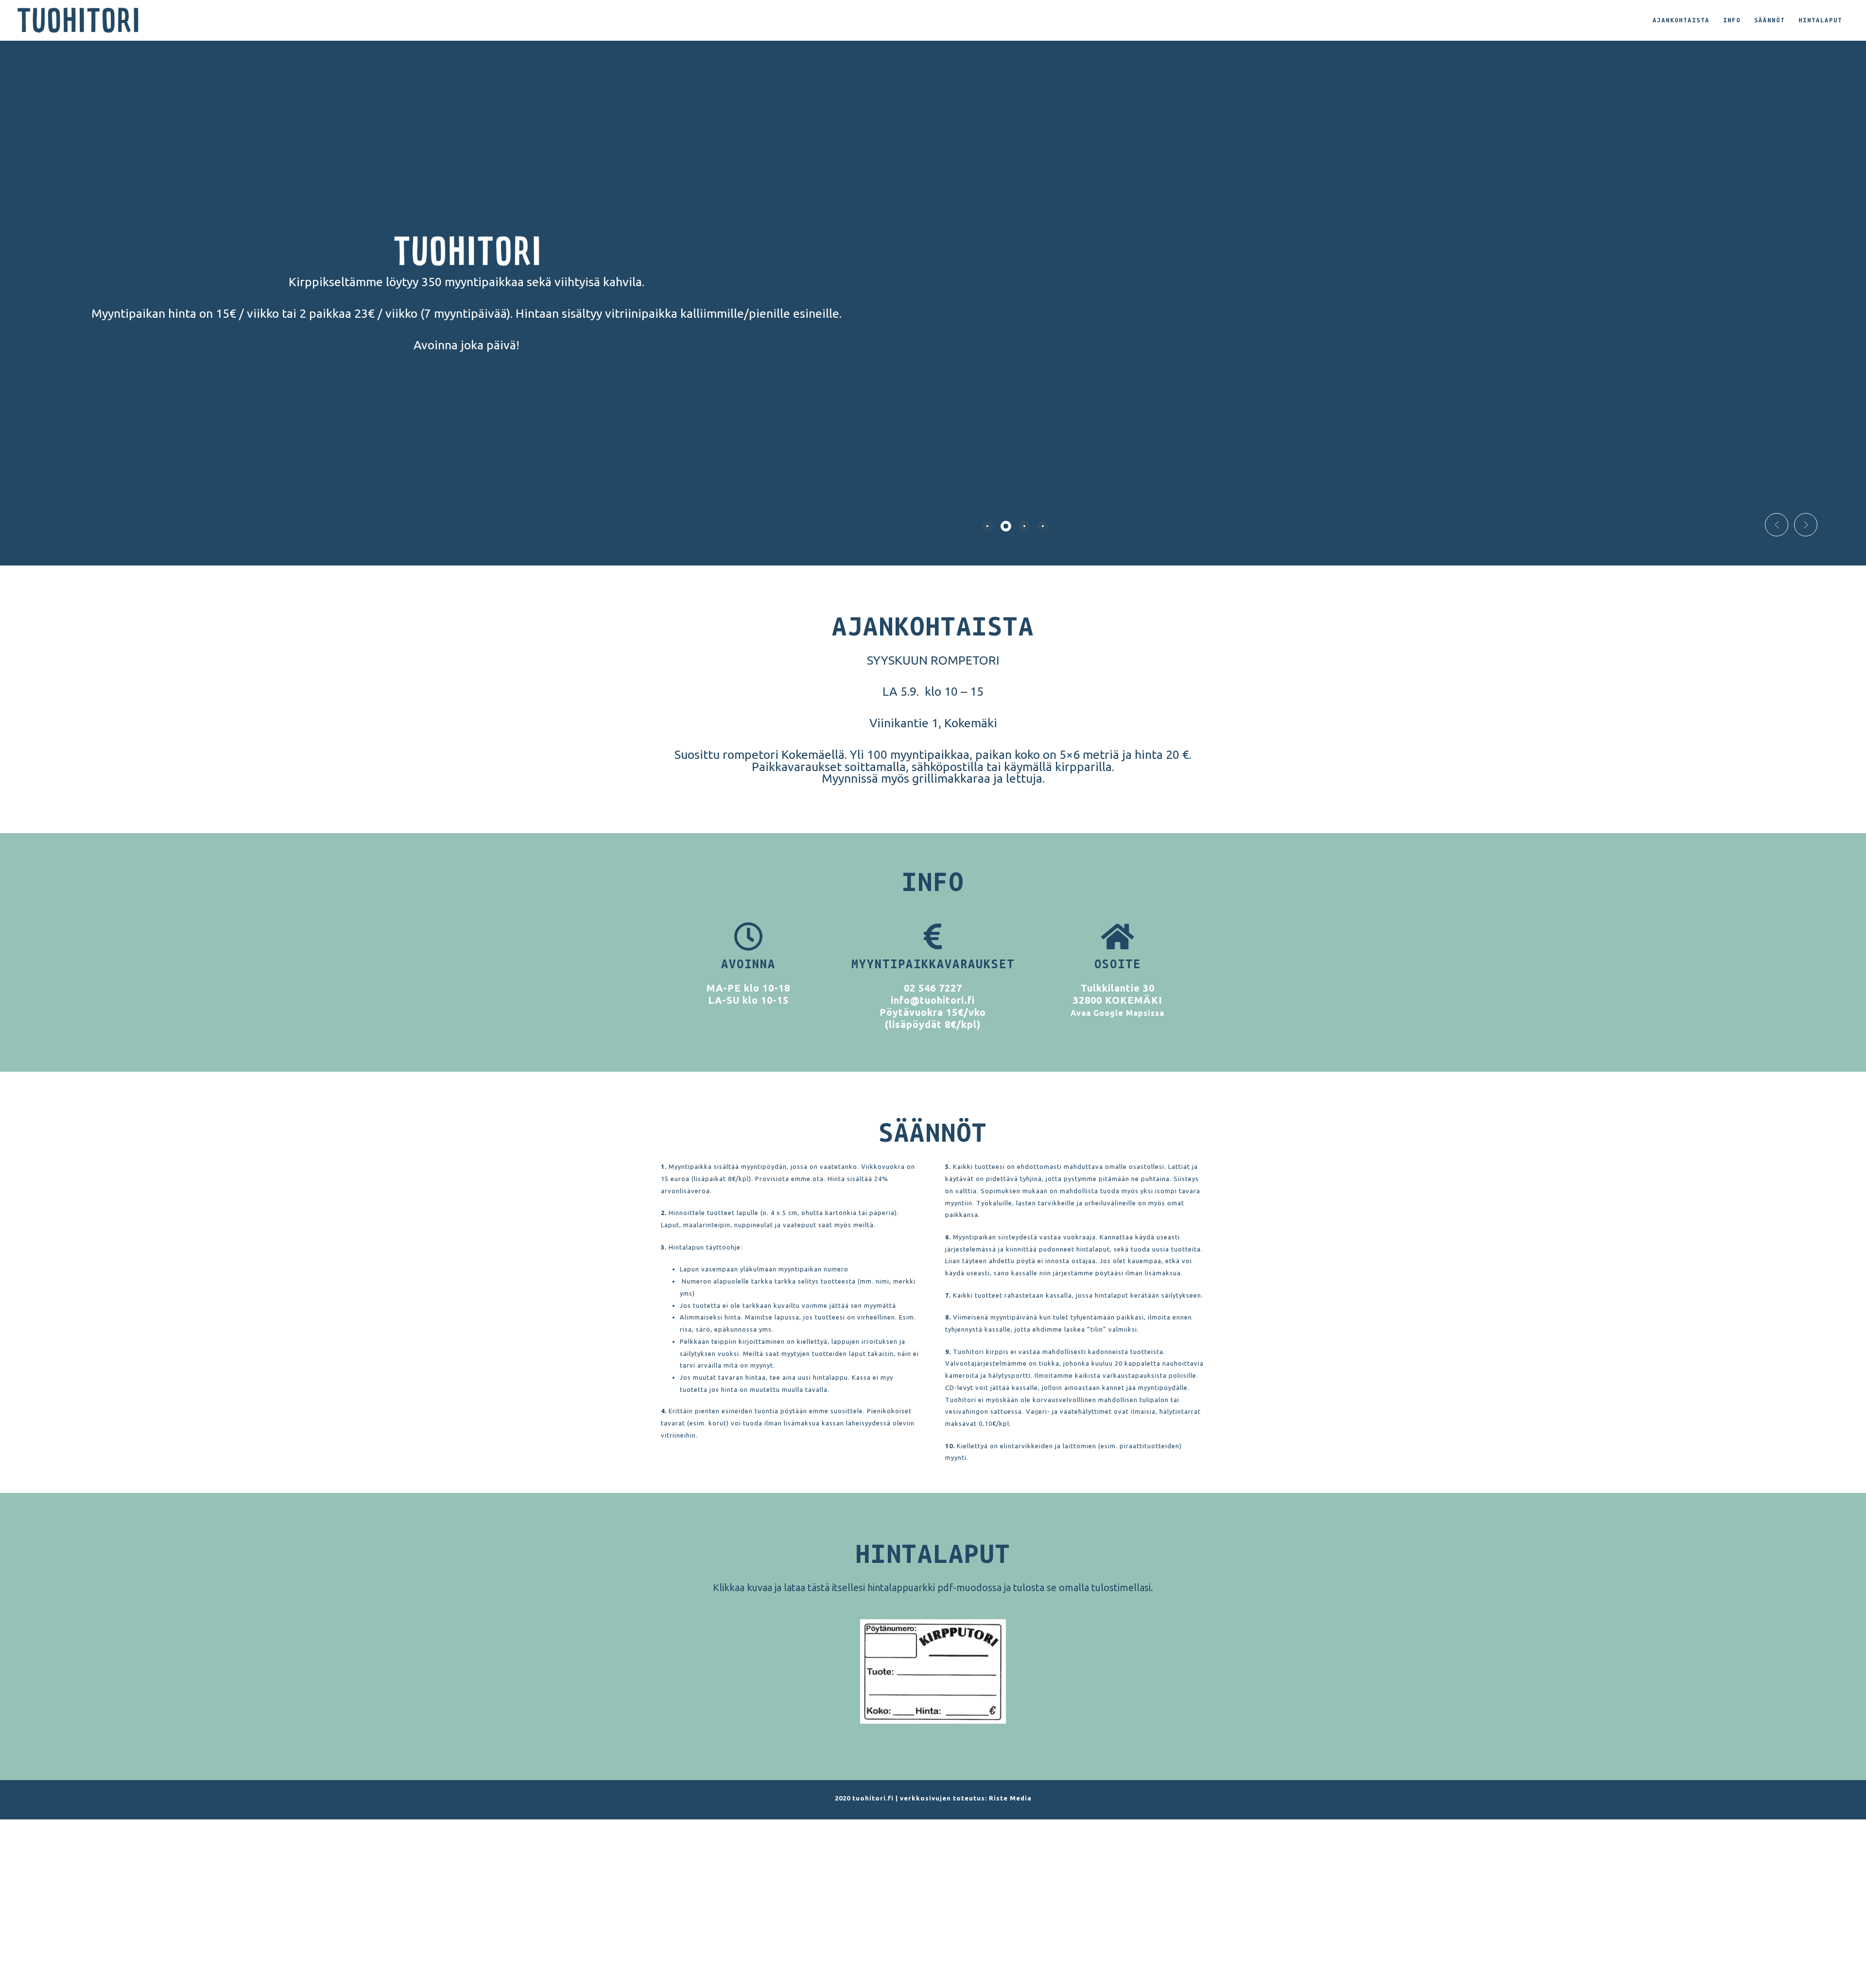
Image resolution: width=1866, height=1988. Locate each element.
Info (1732, 20)
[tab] (987, 526)
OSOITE (1118, 964)
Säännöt (1770, 20)
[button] (1777, 525)
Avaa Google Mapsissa (1117, 1013)
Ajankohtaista (1681, 20)
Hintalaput (1820, 20)
